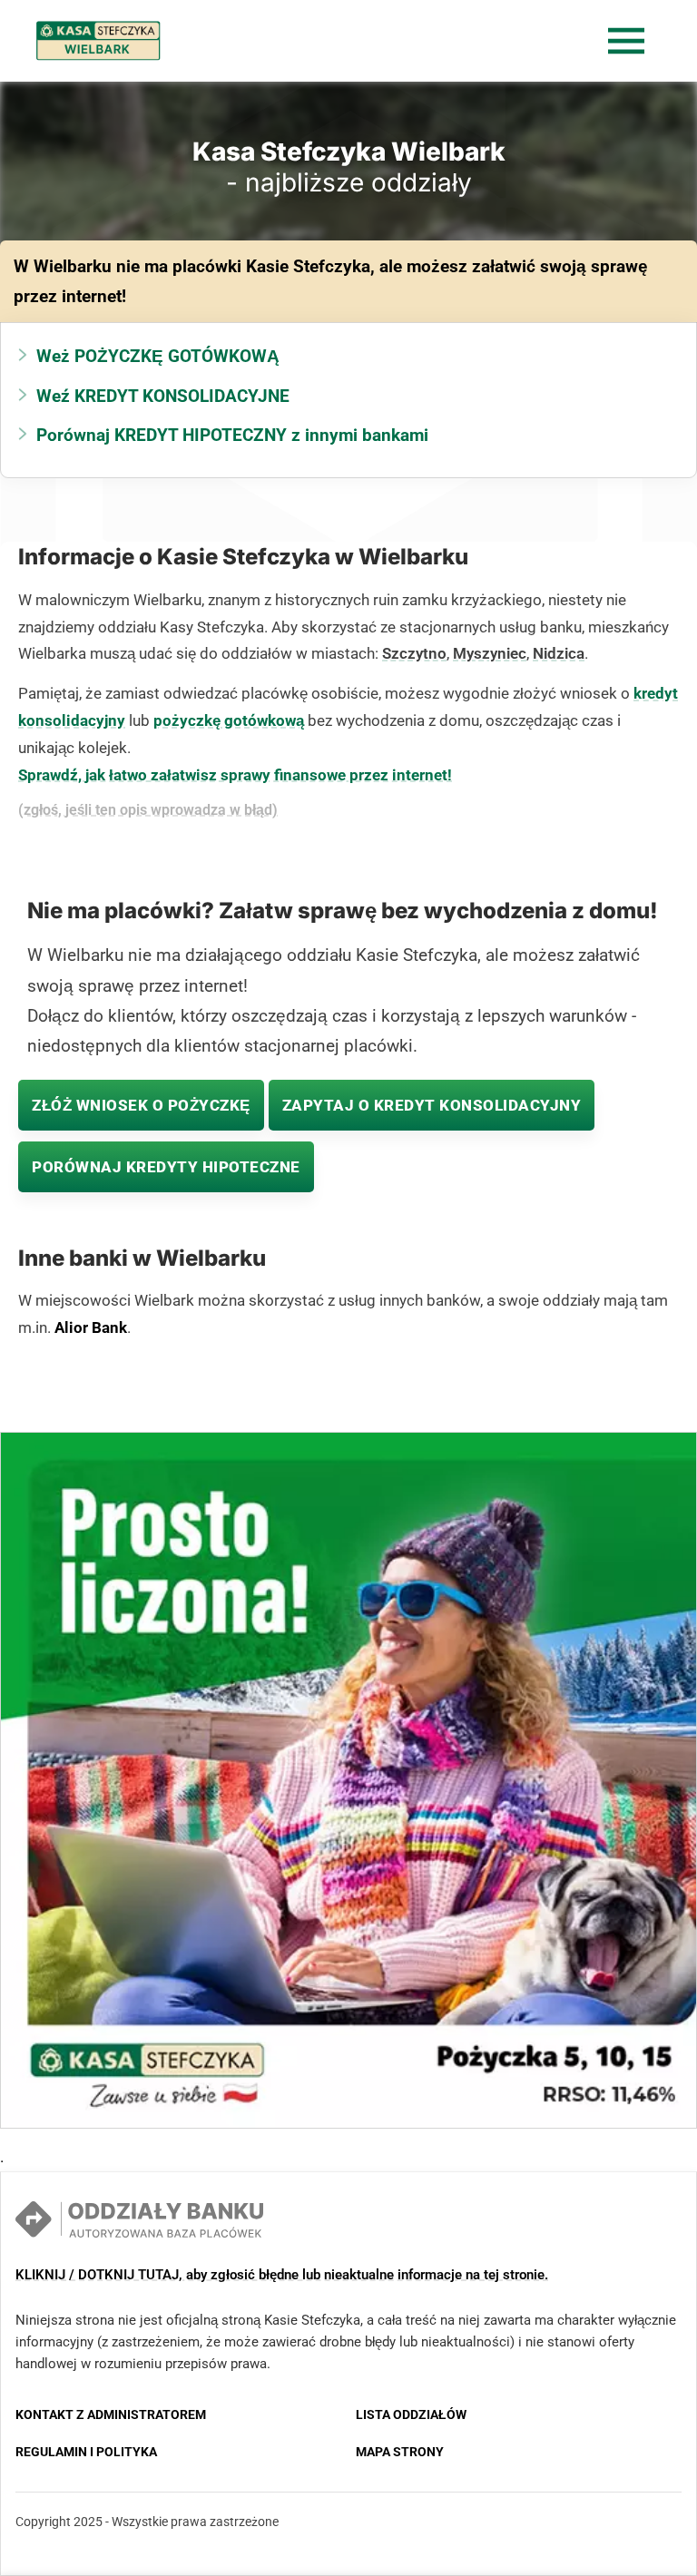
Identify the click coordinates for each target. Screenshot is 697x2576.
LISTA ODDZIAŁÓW (411, 2414)
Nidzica (559, 653)
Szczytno (414, 653)
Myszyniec (490, 653)
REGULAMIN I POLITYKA (86, 2452)
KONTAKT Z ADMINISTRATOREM (111, 2414)
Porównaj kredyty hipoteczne (166, 1167)
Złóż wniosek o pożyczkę (141, 1105)
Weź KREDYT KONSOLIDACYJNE (163, 396)
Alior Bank (91, 1327)
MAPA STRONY (400, 2452)
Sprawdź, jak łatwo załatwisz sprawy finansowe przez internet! (235, 775)
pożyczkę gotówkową (229, 720)
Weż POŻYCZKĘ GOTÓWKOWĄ (158, 356)
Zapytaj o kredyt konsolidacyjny (432, 1105)
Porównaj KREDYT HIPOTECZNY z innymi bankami (232, 435)
